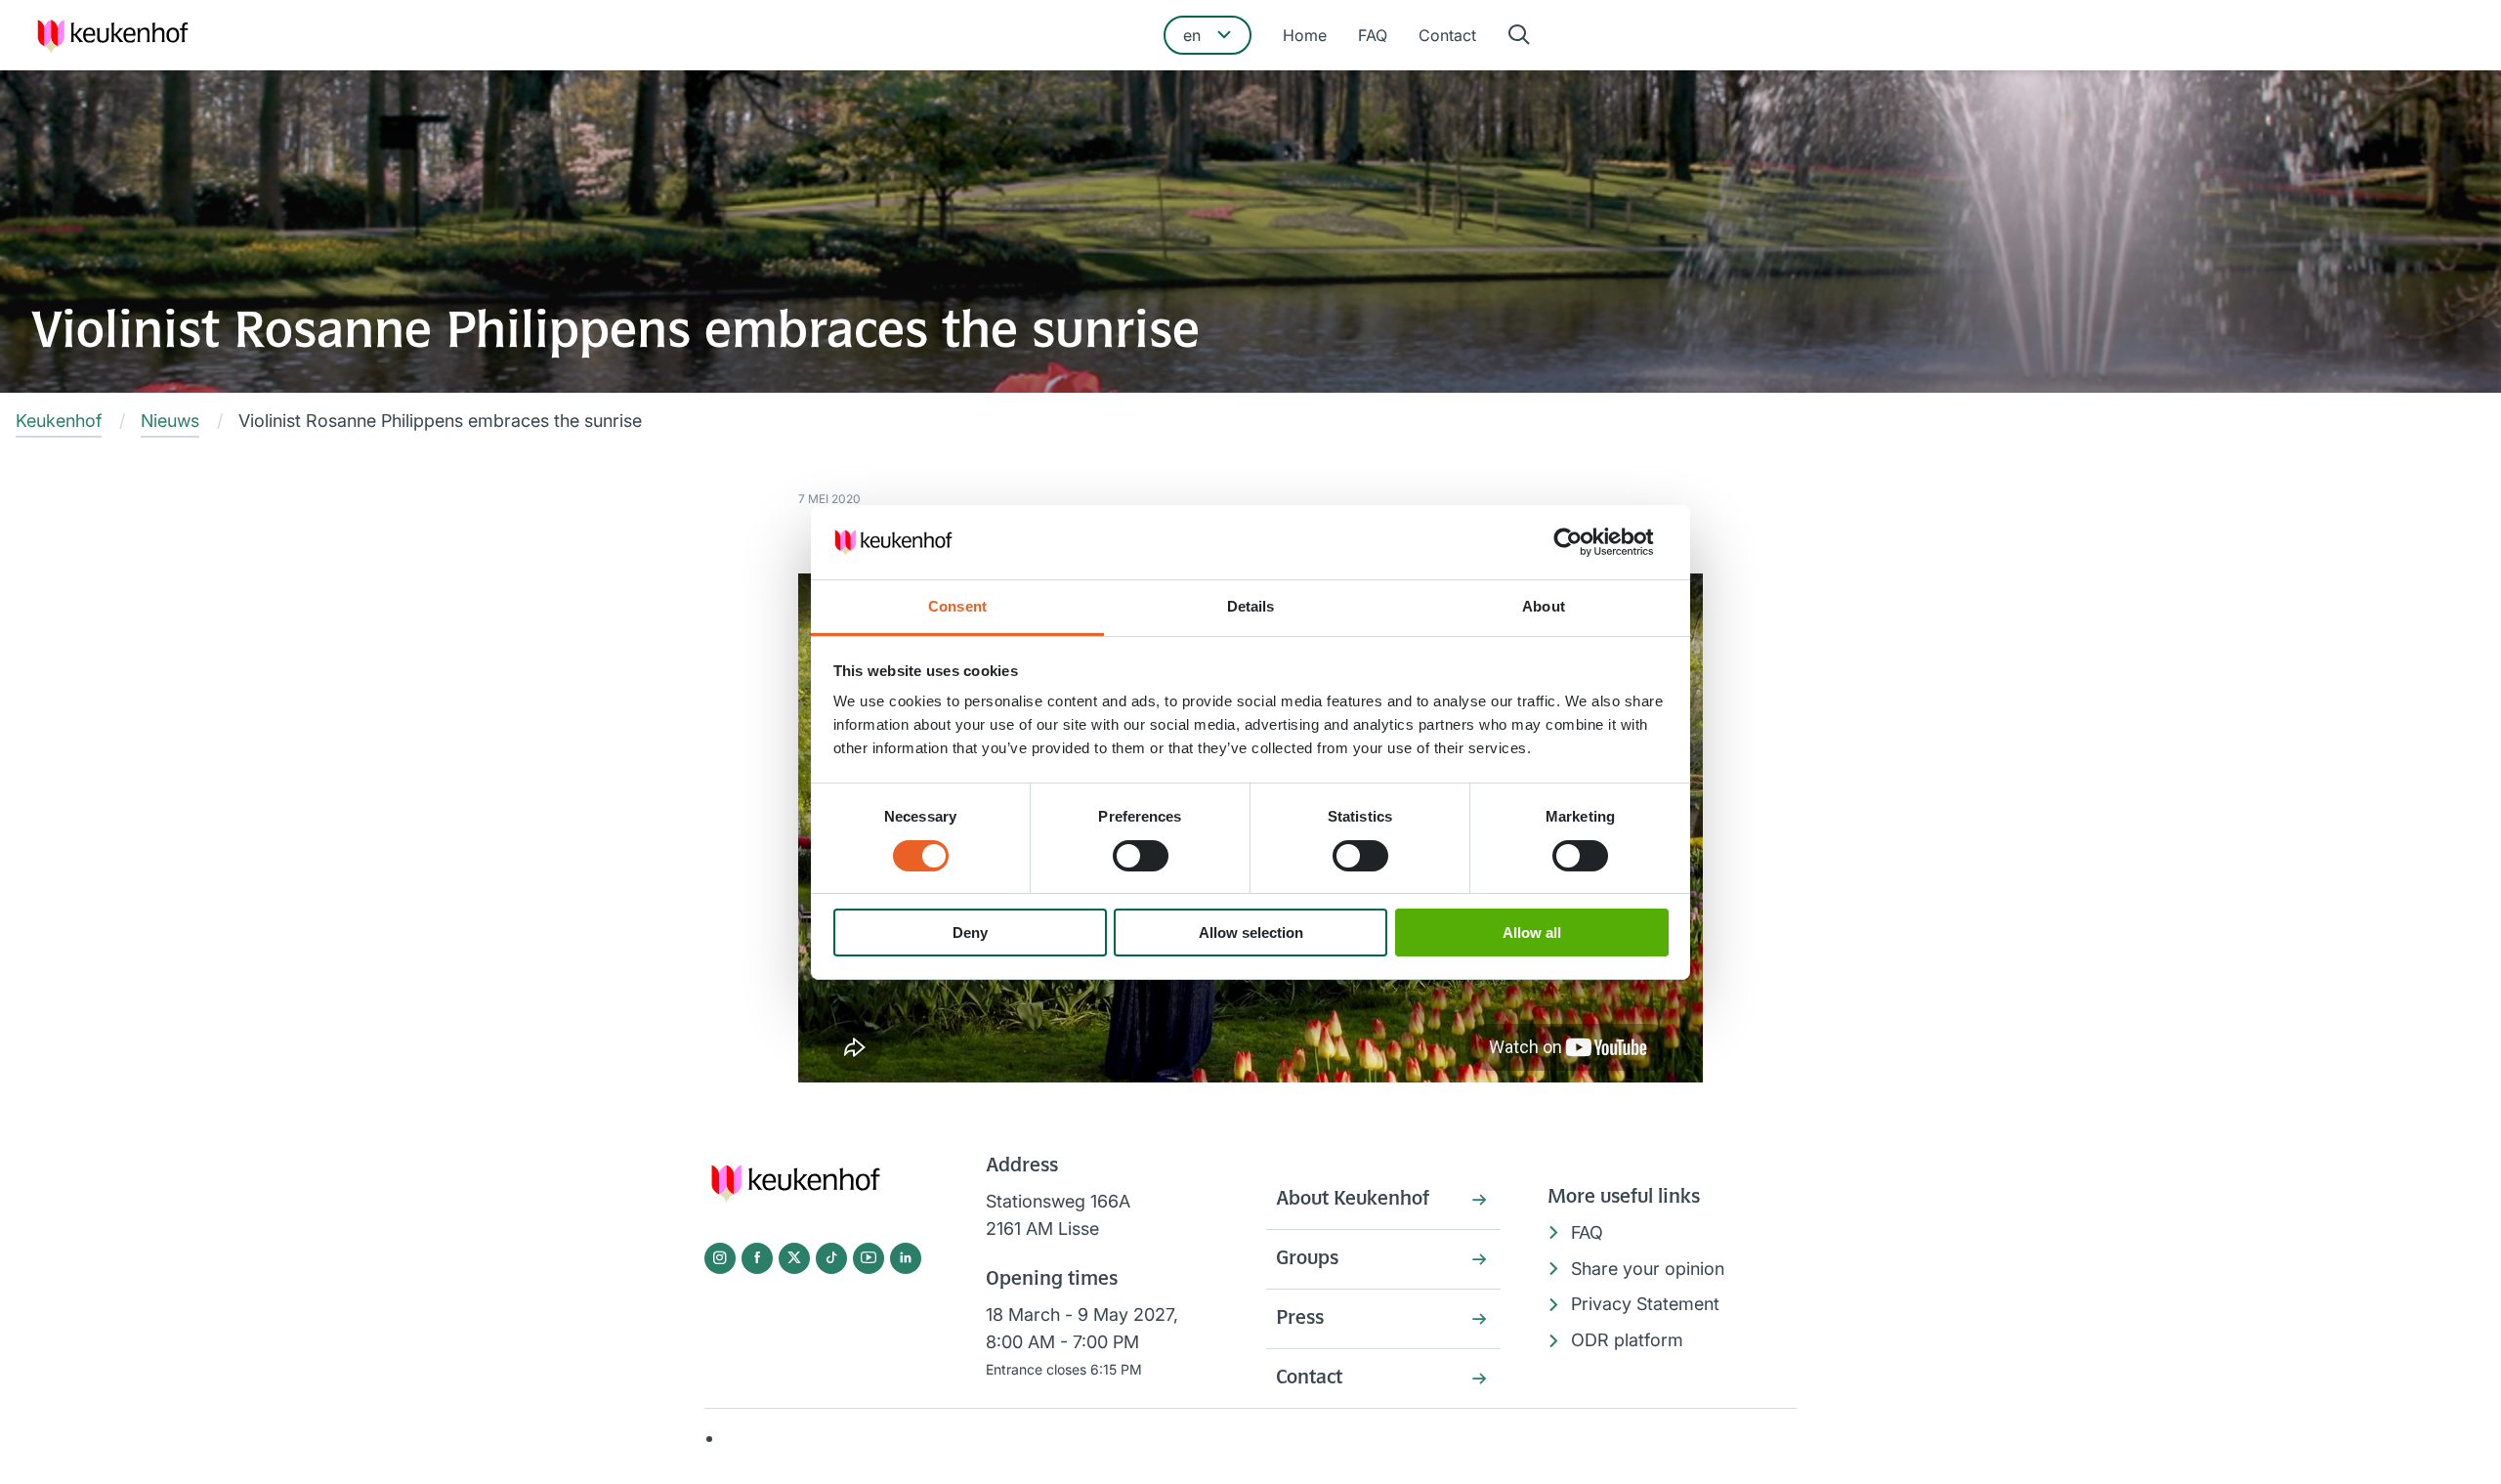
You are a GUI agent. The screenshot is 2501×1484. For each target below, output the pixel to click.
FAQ (1373, 35)
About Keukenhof (1353, 1200)
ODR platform (1627, 1340)
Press (1300, 1319)
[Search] (1519, 36)
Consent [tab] (957, 606)
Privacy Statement (1645, 1304)
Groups (1307, 1259)
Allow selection (1251, 933)
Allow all (1532, 933)
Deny (970, 933)
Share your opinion (1648, 1269)
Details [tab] (1251, 606)
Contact (1447, 35)
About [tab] (1544, 606)
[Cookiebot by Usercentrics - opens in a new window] (1583, 542)
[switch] (1141, 856)
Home (1305, 35)
